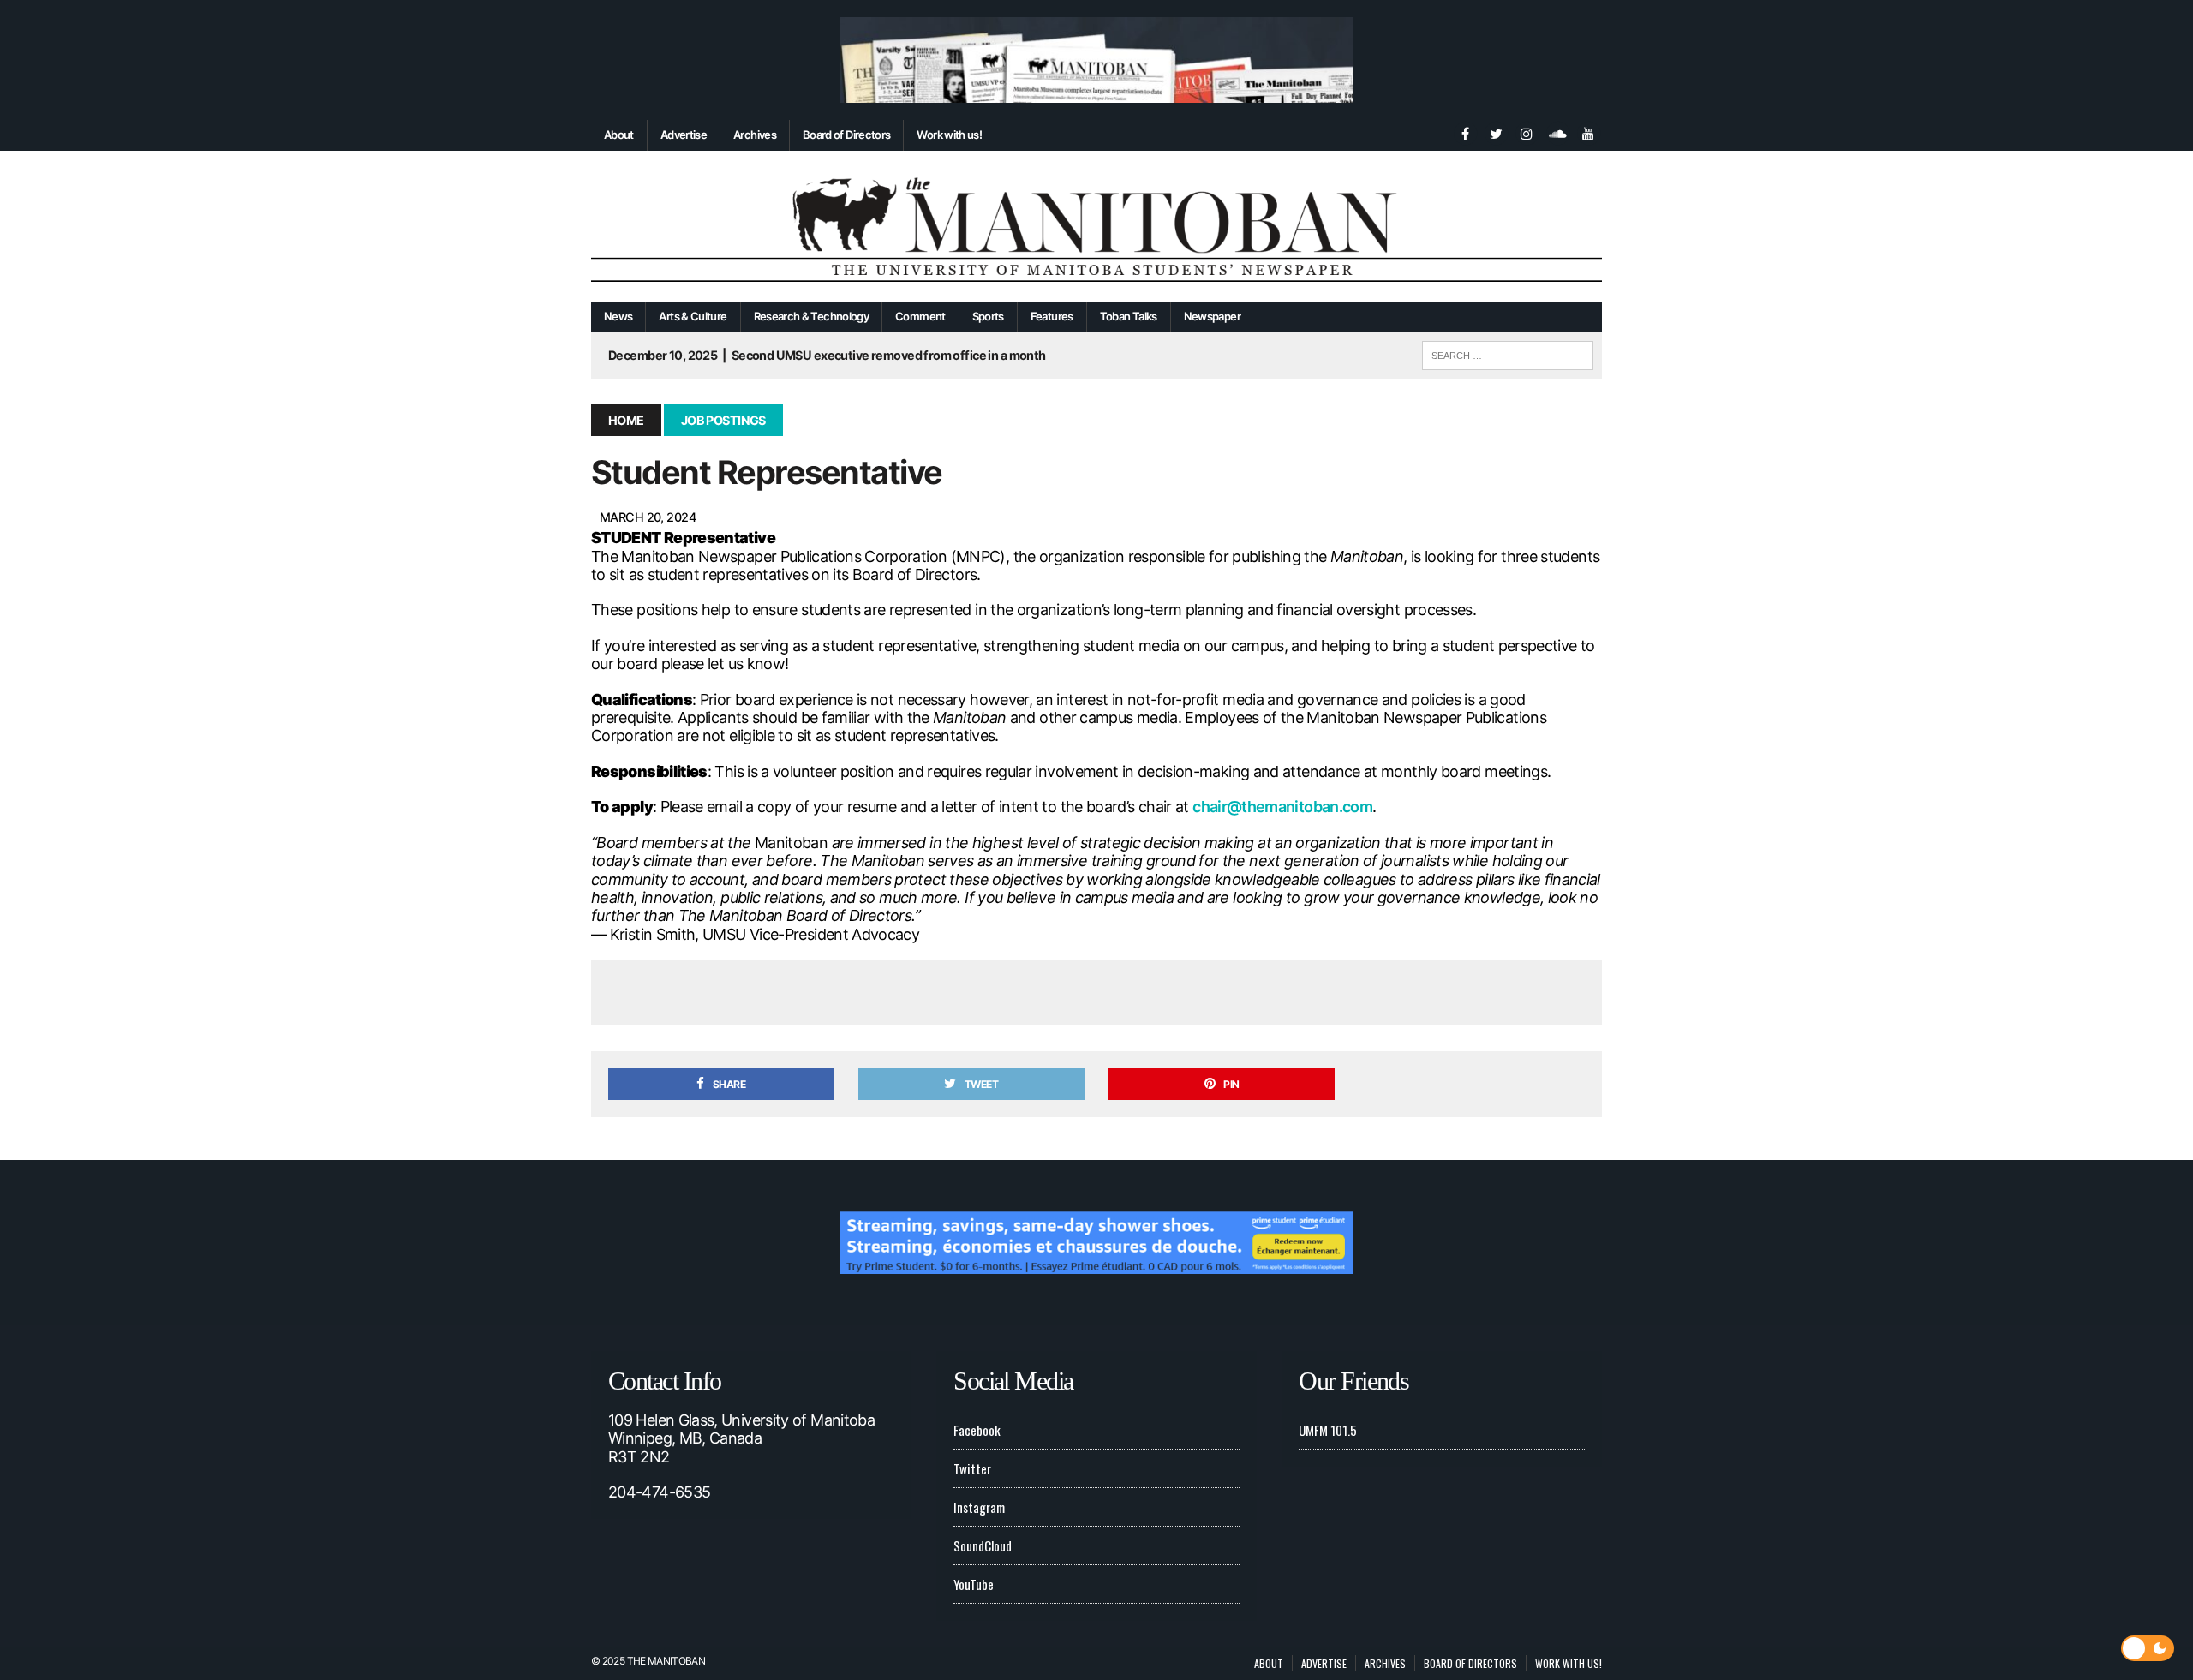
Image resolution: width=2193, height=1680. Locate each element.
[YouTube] (1588, 132)
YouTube (974, 1584)
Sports (988, 316)
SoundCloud (983, 1545)
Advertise (684, 135)
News (618, 316)
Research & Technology (812, 316)
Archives (755, 135)
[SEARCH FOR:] (1508, 353)
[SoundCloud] (1557, 132)
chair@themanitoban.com (1282, 807)
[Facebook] (1465, 132)
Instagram (979, 1507)
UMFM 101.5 (1328, 1430)
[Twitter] (1496, 132)
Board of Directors (846, 135)
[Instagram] (1527, 132)
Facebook (977, 1430)
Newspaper (1212, 316)
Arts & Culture (693, 316)
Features (1052, 316)
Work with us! (949, 135)
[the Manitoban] (1096, 227)
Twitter (972, 1468)
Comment (920, 316)
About (619, 135)
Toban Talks (1129, 316)
